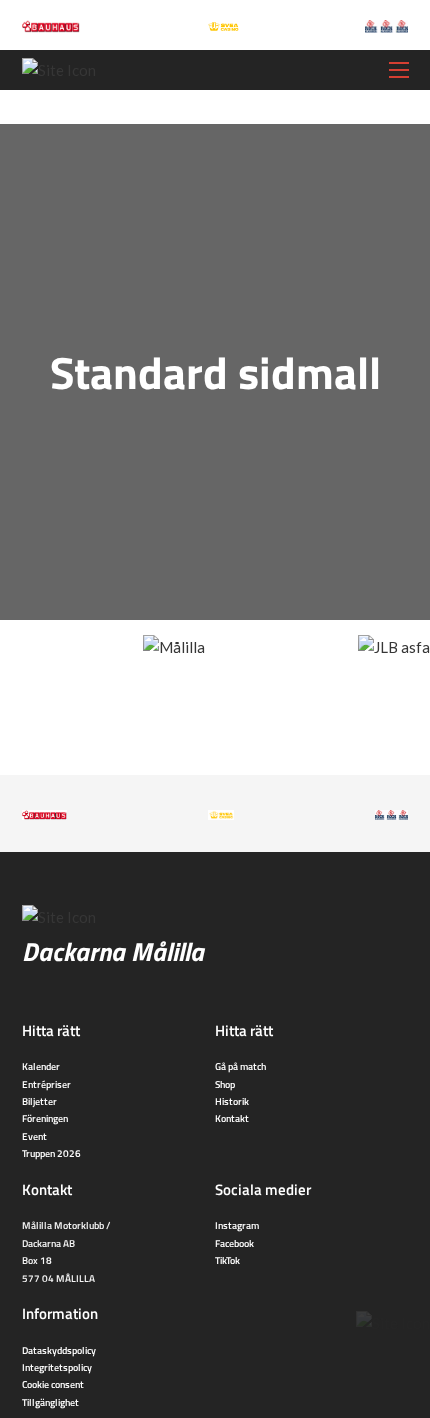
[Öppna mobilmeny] (399, 70)
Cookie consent (53, 1384)
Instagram (237, 1225)
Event (34, 1136)
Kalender (41, 1066)
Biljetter (39, 1101)
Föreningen (45, 1118)
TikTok (227, 1260)
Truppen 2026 (51, 1153)
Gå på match (240, 1066)
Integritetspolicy (57, 1367)
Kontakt (232, 1118)
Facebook (234, 1243)
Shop (225, 1084)
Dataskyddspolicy (59, 1350)
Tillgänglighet (50, 1402)
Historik (232, 1101)
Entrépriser (46, 1084)
